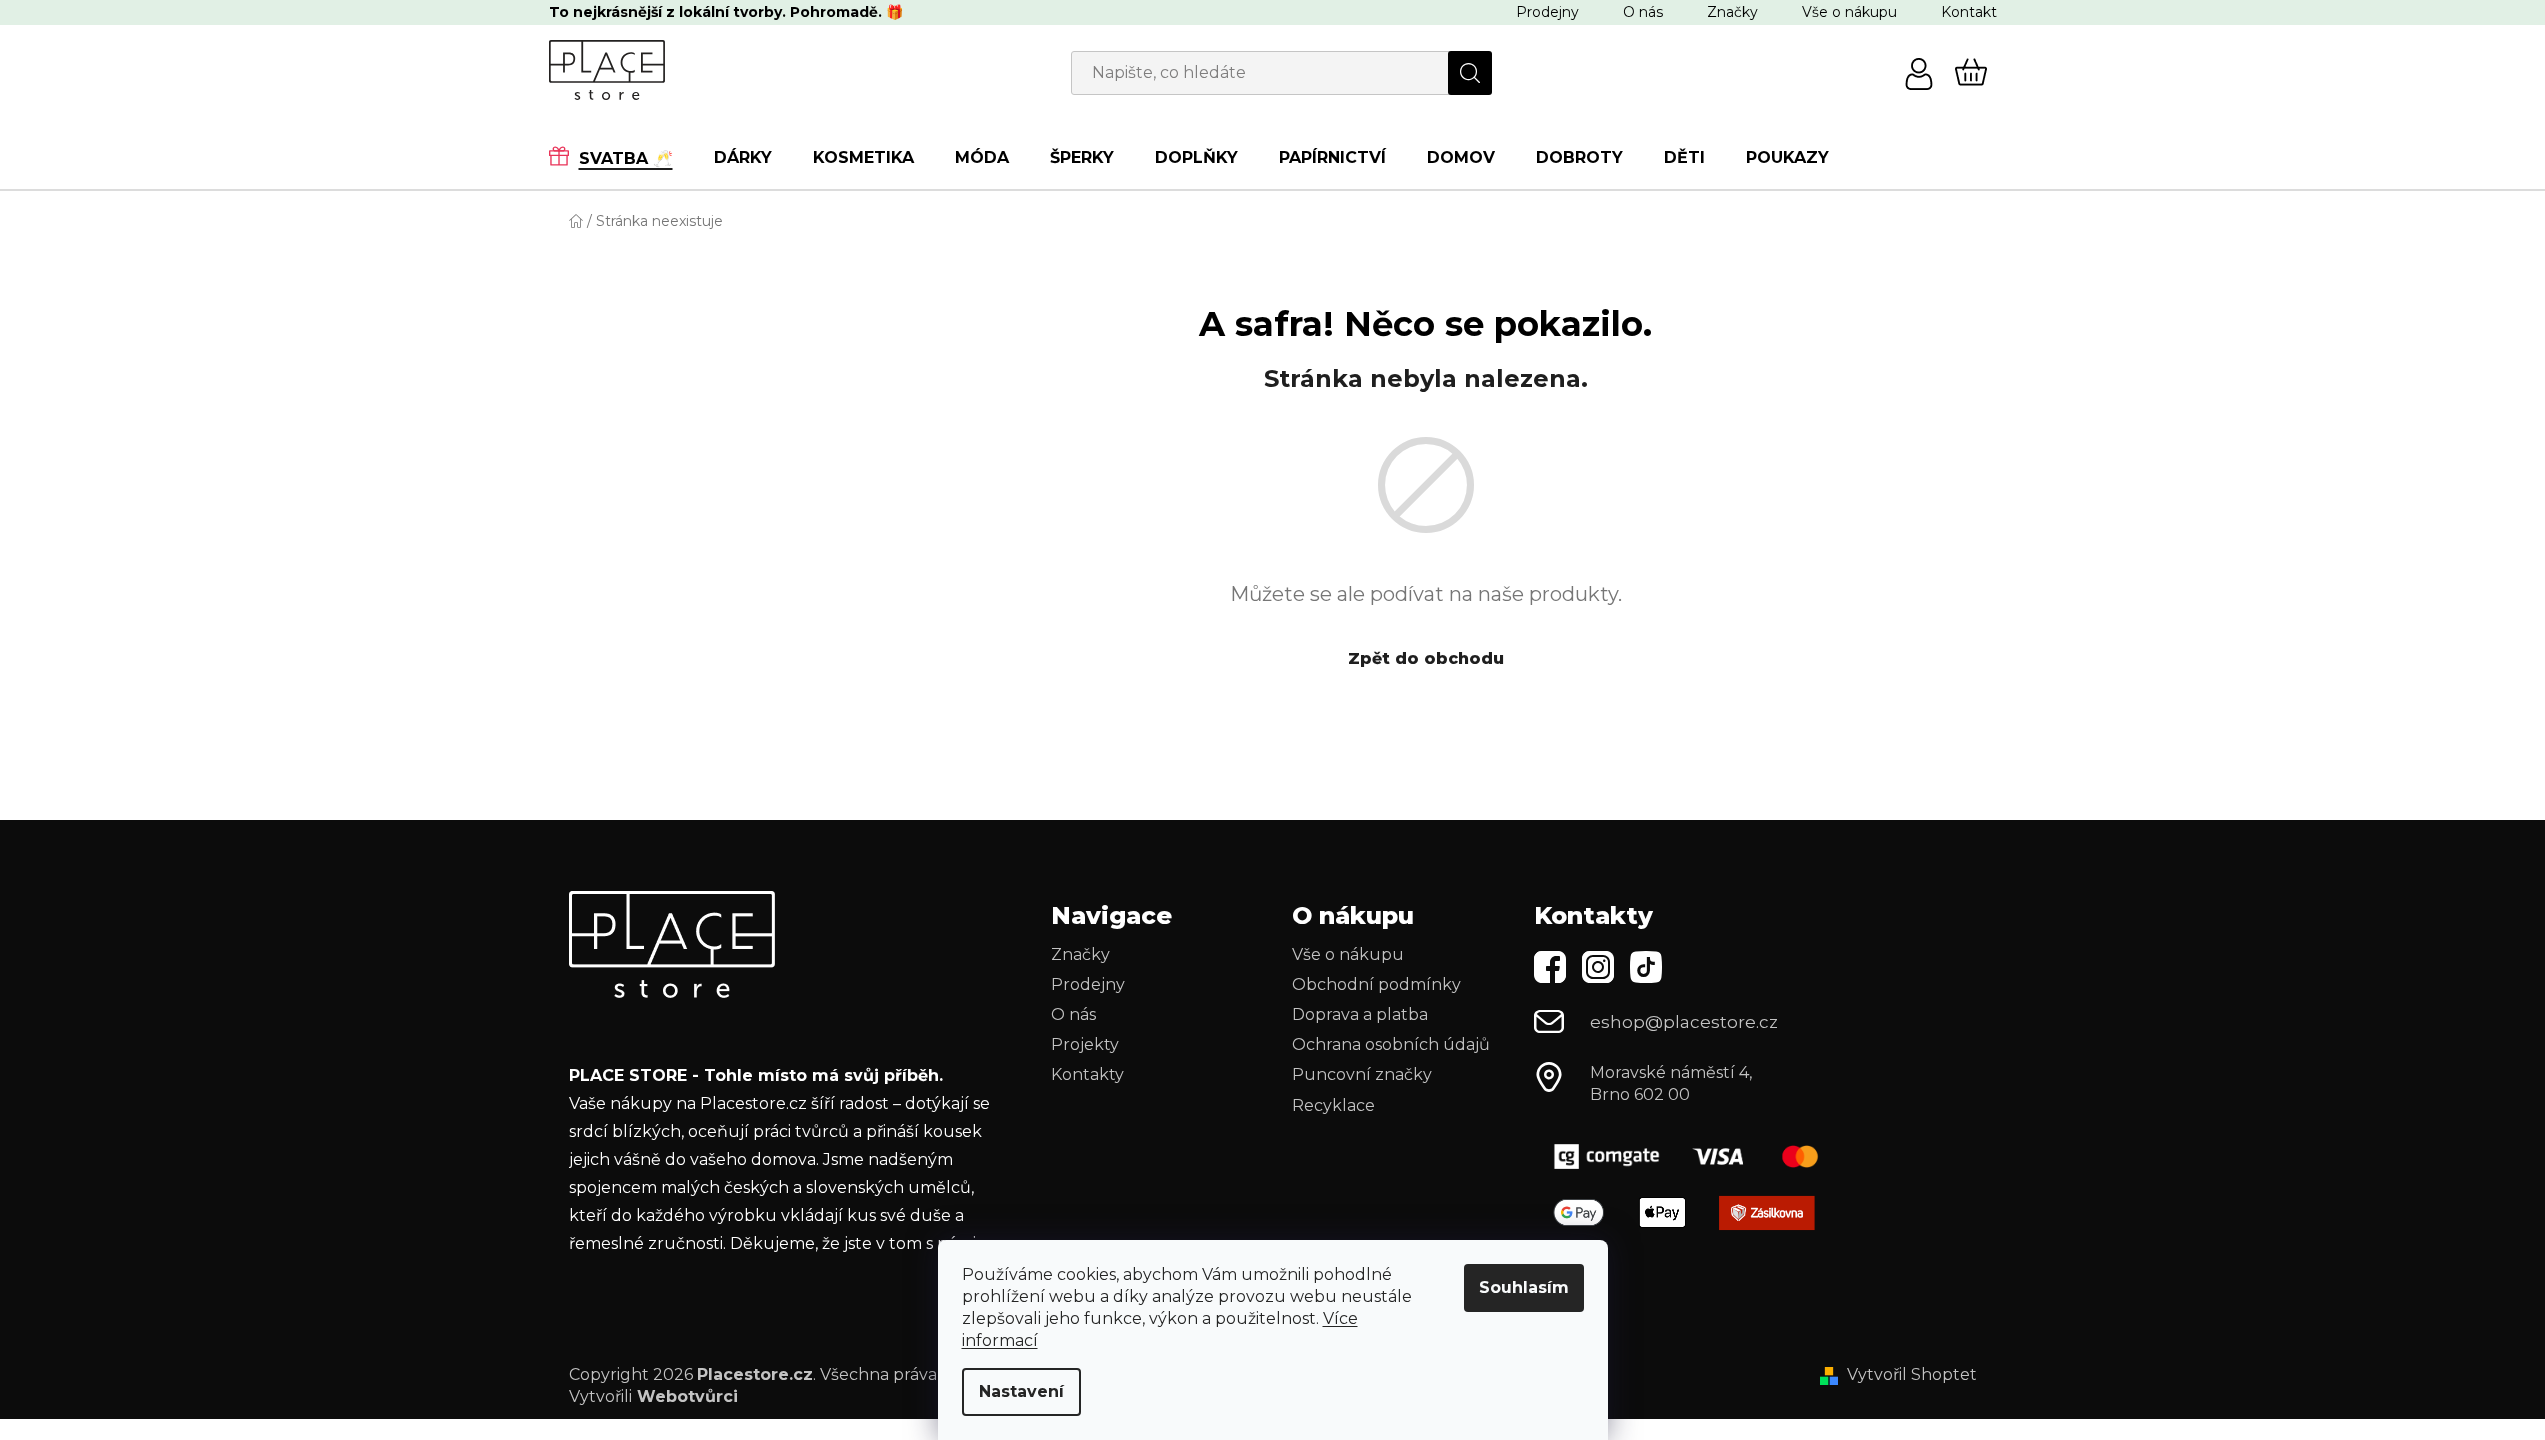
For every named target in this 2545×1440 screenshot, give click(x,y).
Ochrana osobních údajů (1391, 1044)
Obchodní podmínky (1376, 984)
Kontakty (1087, 1074)
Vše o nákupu (1849, 12)
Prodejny (1547, 12)
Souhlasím (1524, 1287)
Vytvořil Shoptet (1912, 1374)
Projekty (1085, 1044)
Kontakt (1969, 12)
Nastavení (1021, 1391)
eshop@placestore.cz (1684, 1022)
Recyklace (1333, 1105)
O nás (1643, 12)
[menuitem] (621, 157)
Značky (1732, 12)
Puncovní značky (1362, 1074)
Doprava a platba (1360, 1014)
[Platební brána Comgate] (1694, 1156)
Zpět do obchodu (1426, 658)
